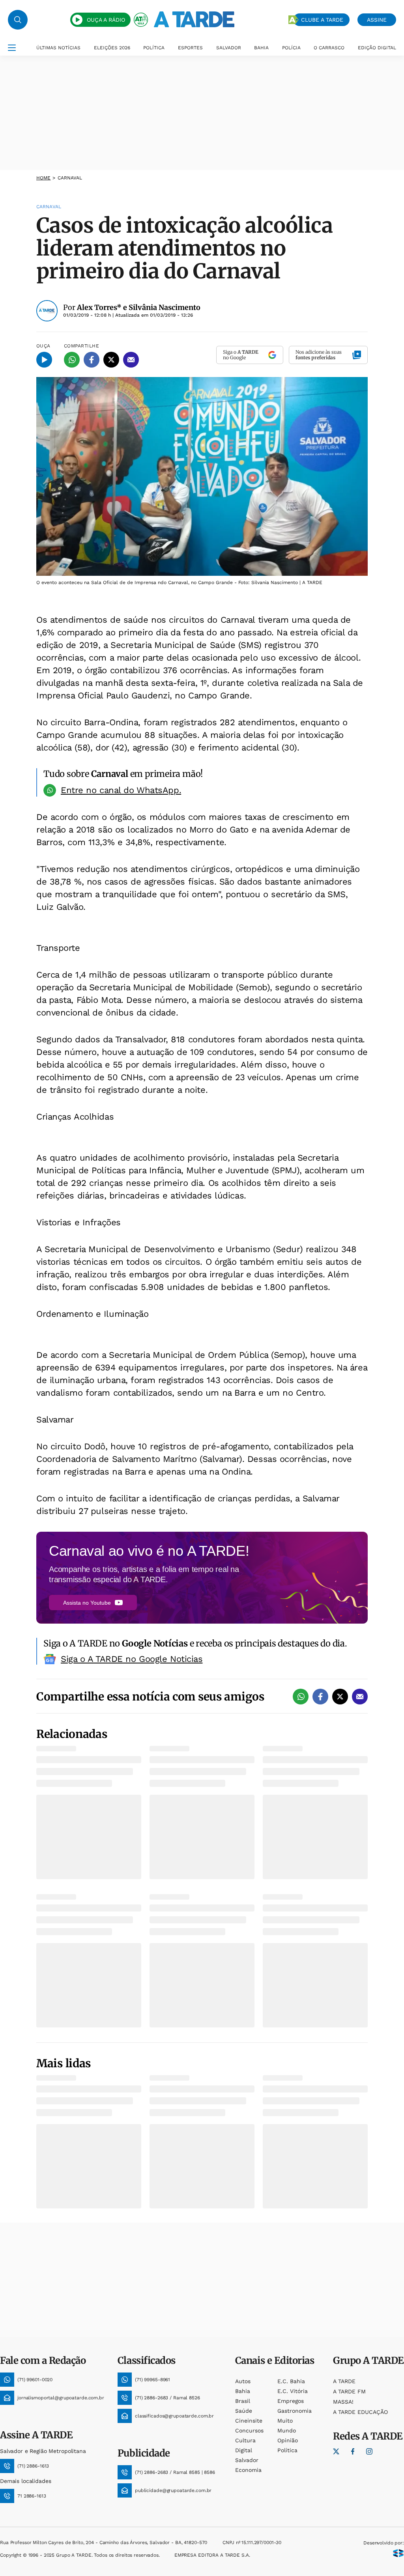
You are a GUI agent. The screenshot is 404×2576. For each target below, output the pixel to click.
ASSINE (377, 20)
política (287, 2450)
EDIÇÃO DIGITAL (377, 48)
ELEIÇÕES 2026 (112, 48)
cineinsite (249, 2421)
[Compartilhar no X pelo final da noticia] (340, 1697)
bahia (243, 2391)
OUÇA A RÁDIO (106, 20)
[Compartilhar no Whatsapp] (72, 360)
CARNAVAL (70, 178)
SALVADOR (229, 48)
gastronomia (295, 2411)
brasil (243, 2401)
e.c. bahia (291, 2381)
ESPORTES (190, 48)
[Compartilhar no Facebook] (92, 360)
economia (248, 2470)
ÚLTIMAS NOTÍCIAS (58, 48)
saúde (244, 2411)
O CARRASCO (329, 48)
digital (244, 2450)
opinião (288, 2440)
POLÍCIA (291, 48)
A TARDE (344, 2381)
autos (243, 2381)
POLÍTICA (154, 48)
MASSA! (343, 2402)
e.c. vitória (293, 2391)
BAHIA (261, 48)
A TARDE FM (349, 2391)
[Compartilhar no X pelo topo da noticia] (111, 360)
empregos (291, 2401)
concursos (249, 2430)
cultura (245, 2440)
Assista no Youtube (87, 1603)
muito (285, 2421)
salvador (247, 2460)
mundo (287, 2430)
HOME (43, 178)
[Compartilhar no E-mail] (131, 360)
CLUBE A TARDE (322, 20)
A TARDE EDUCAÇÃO (360, 2412)
